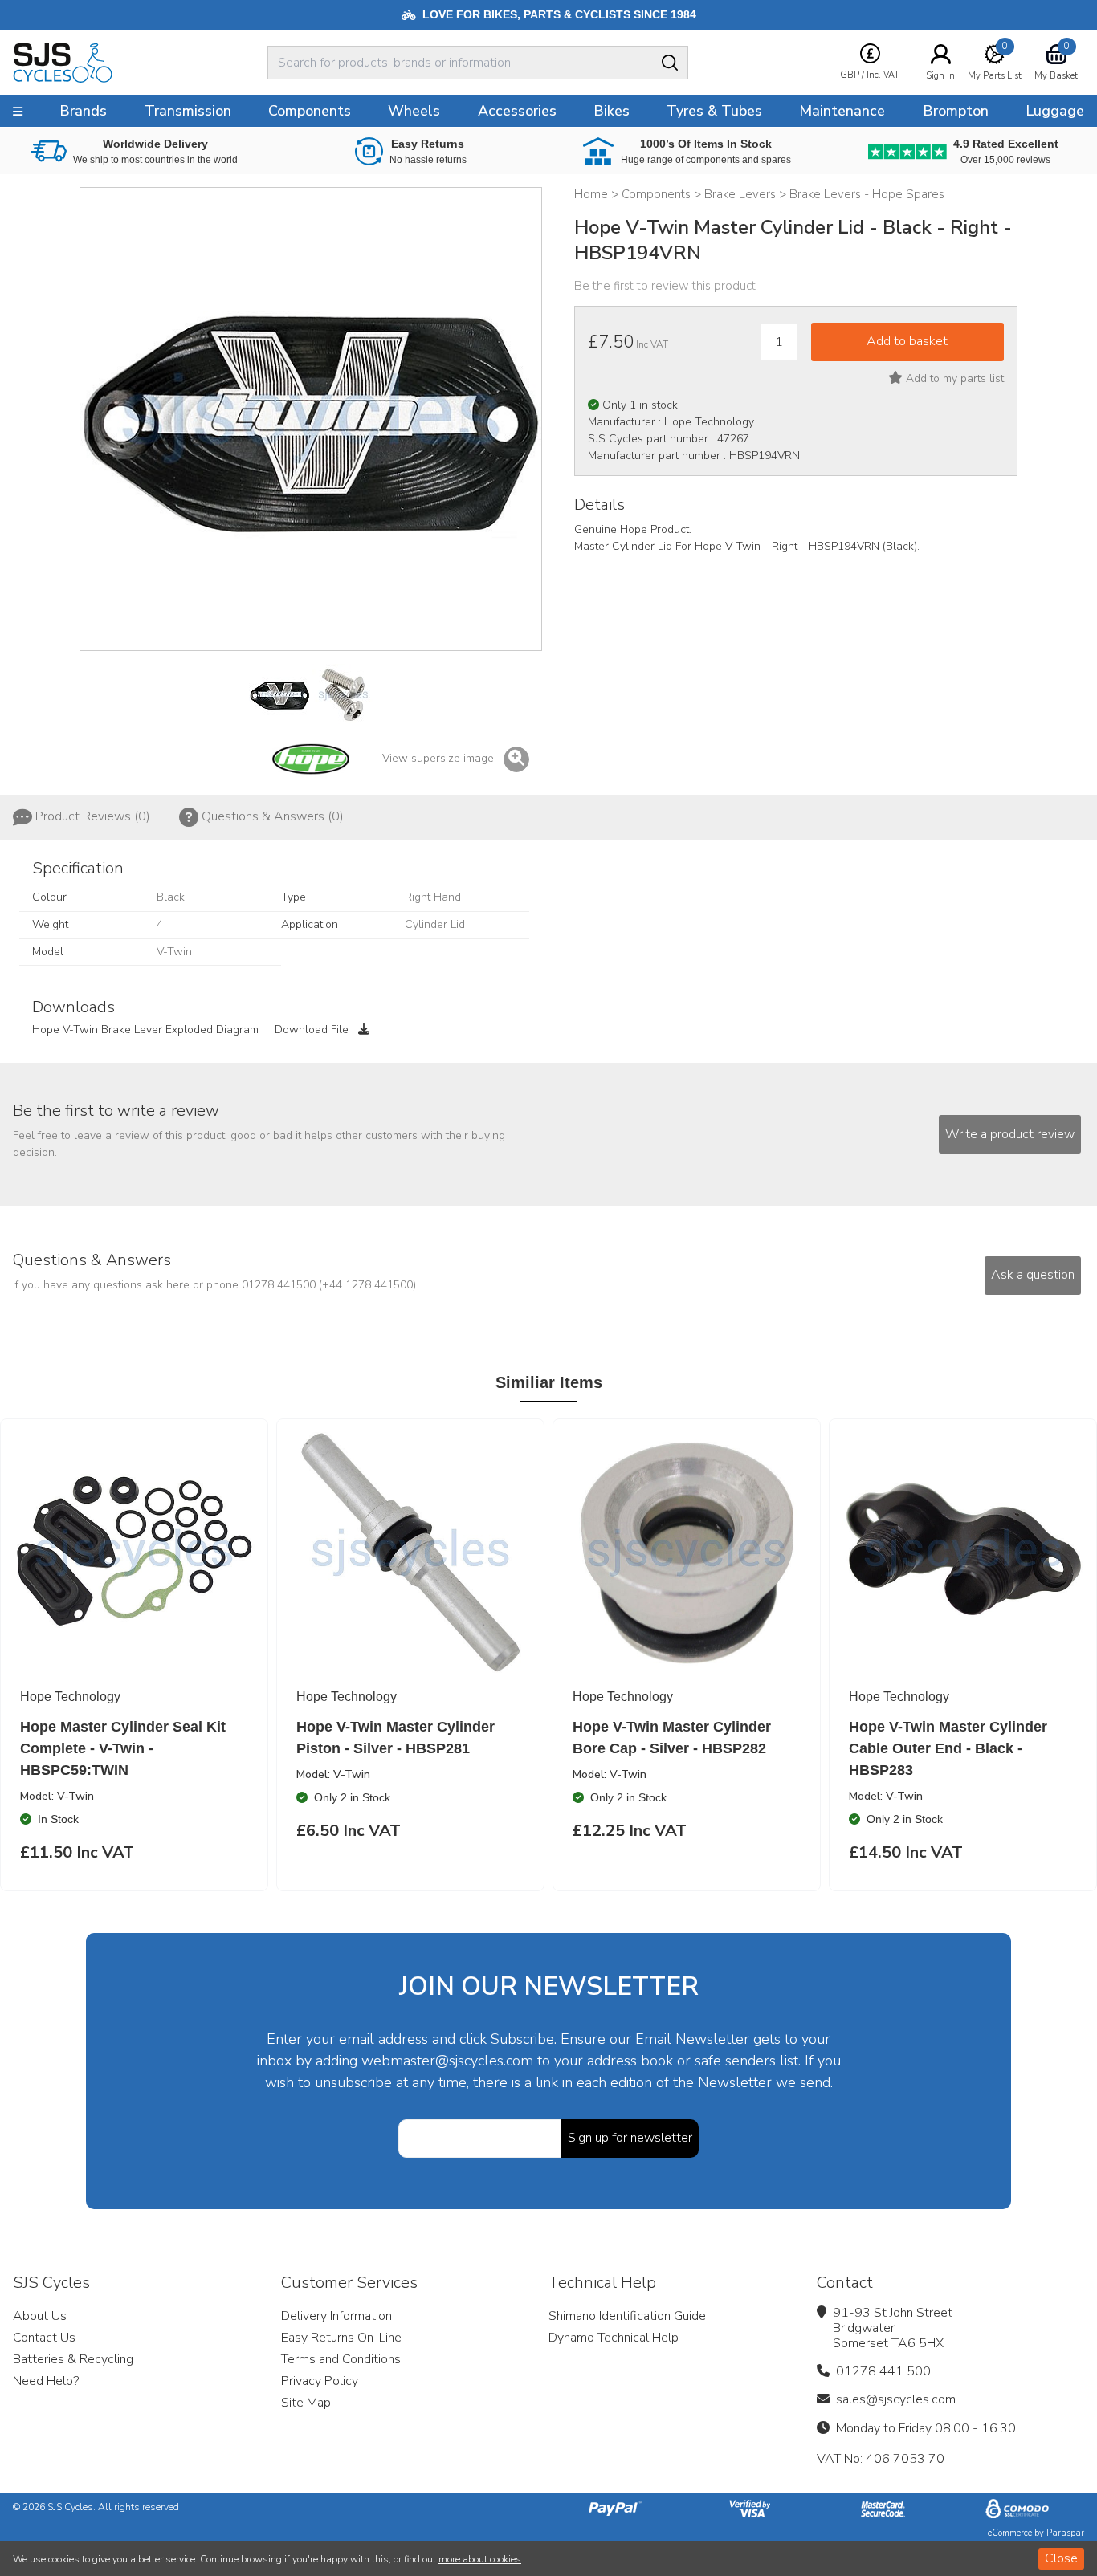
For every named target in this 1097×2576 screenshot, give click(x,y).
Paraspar (1065, 2533)
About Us (40, 2316)
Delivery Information (336, 2316)
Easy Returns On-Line (341, 2338)
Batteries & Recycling (73, 2359)
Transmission (188, 111)
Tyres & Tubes (714, 111)
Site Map (306, 2403)
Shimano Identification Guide (627, 2316)
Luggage (1055, 111)
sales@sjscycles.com (896, 2399)
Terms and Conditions (341, 2359)
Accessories (517, 111)
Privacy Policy (320, 2381)
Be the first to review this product (665, 286)
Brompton (956, 111)
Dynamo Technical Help (614, 2338)
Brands (83, 111)
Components (310, 111)
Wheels (414, 111)
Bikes (612, 111)
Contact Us (44, 2338)
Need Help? (46, 2381)
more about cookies (480, 2559)
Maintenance (842, 111)
